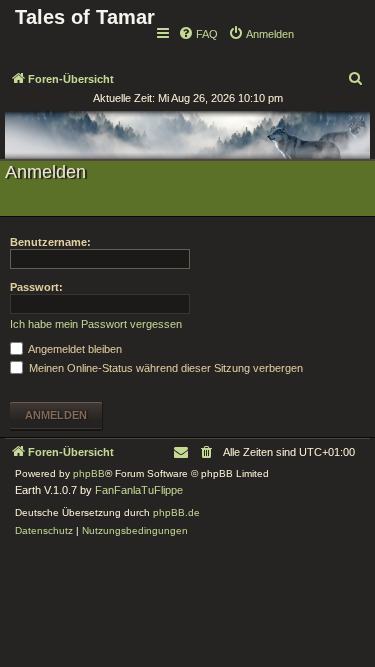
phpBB (89, 473)
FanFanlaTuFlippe (139, 490)
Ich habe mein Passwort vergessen (96, 324)
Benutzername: (50, 242)
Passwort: (36, 287)
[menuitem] (198, 34)
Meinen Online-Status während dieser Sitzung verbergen (164, 368)
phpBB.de (176, 512)
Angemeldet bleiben (74, 349)
